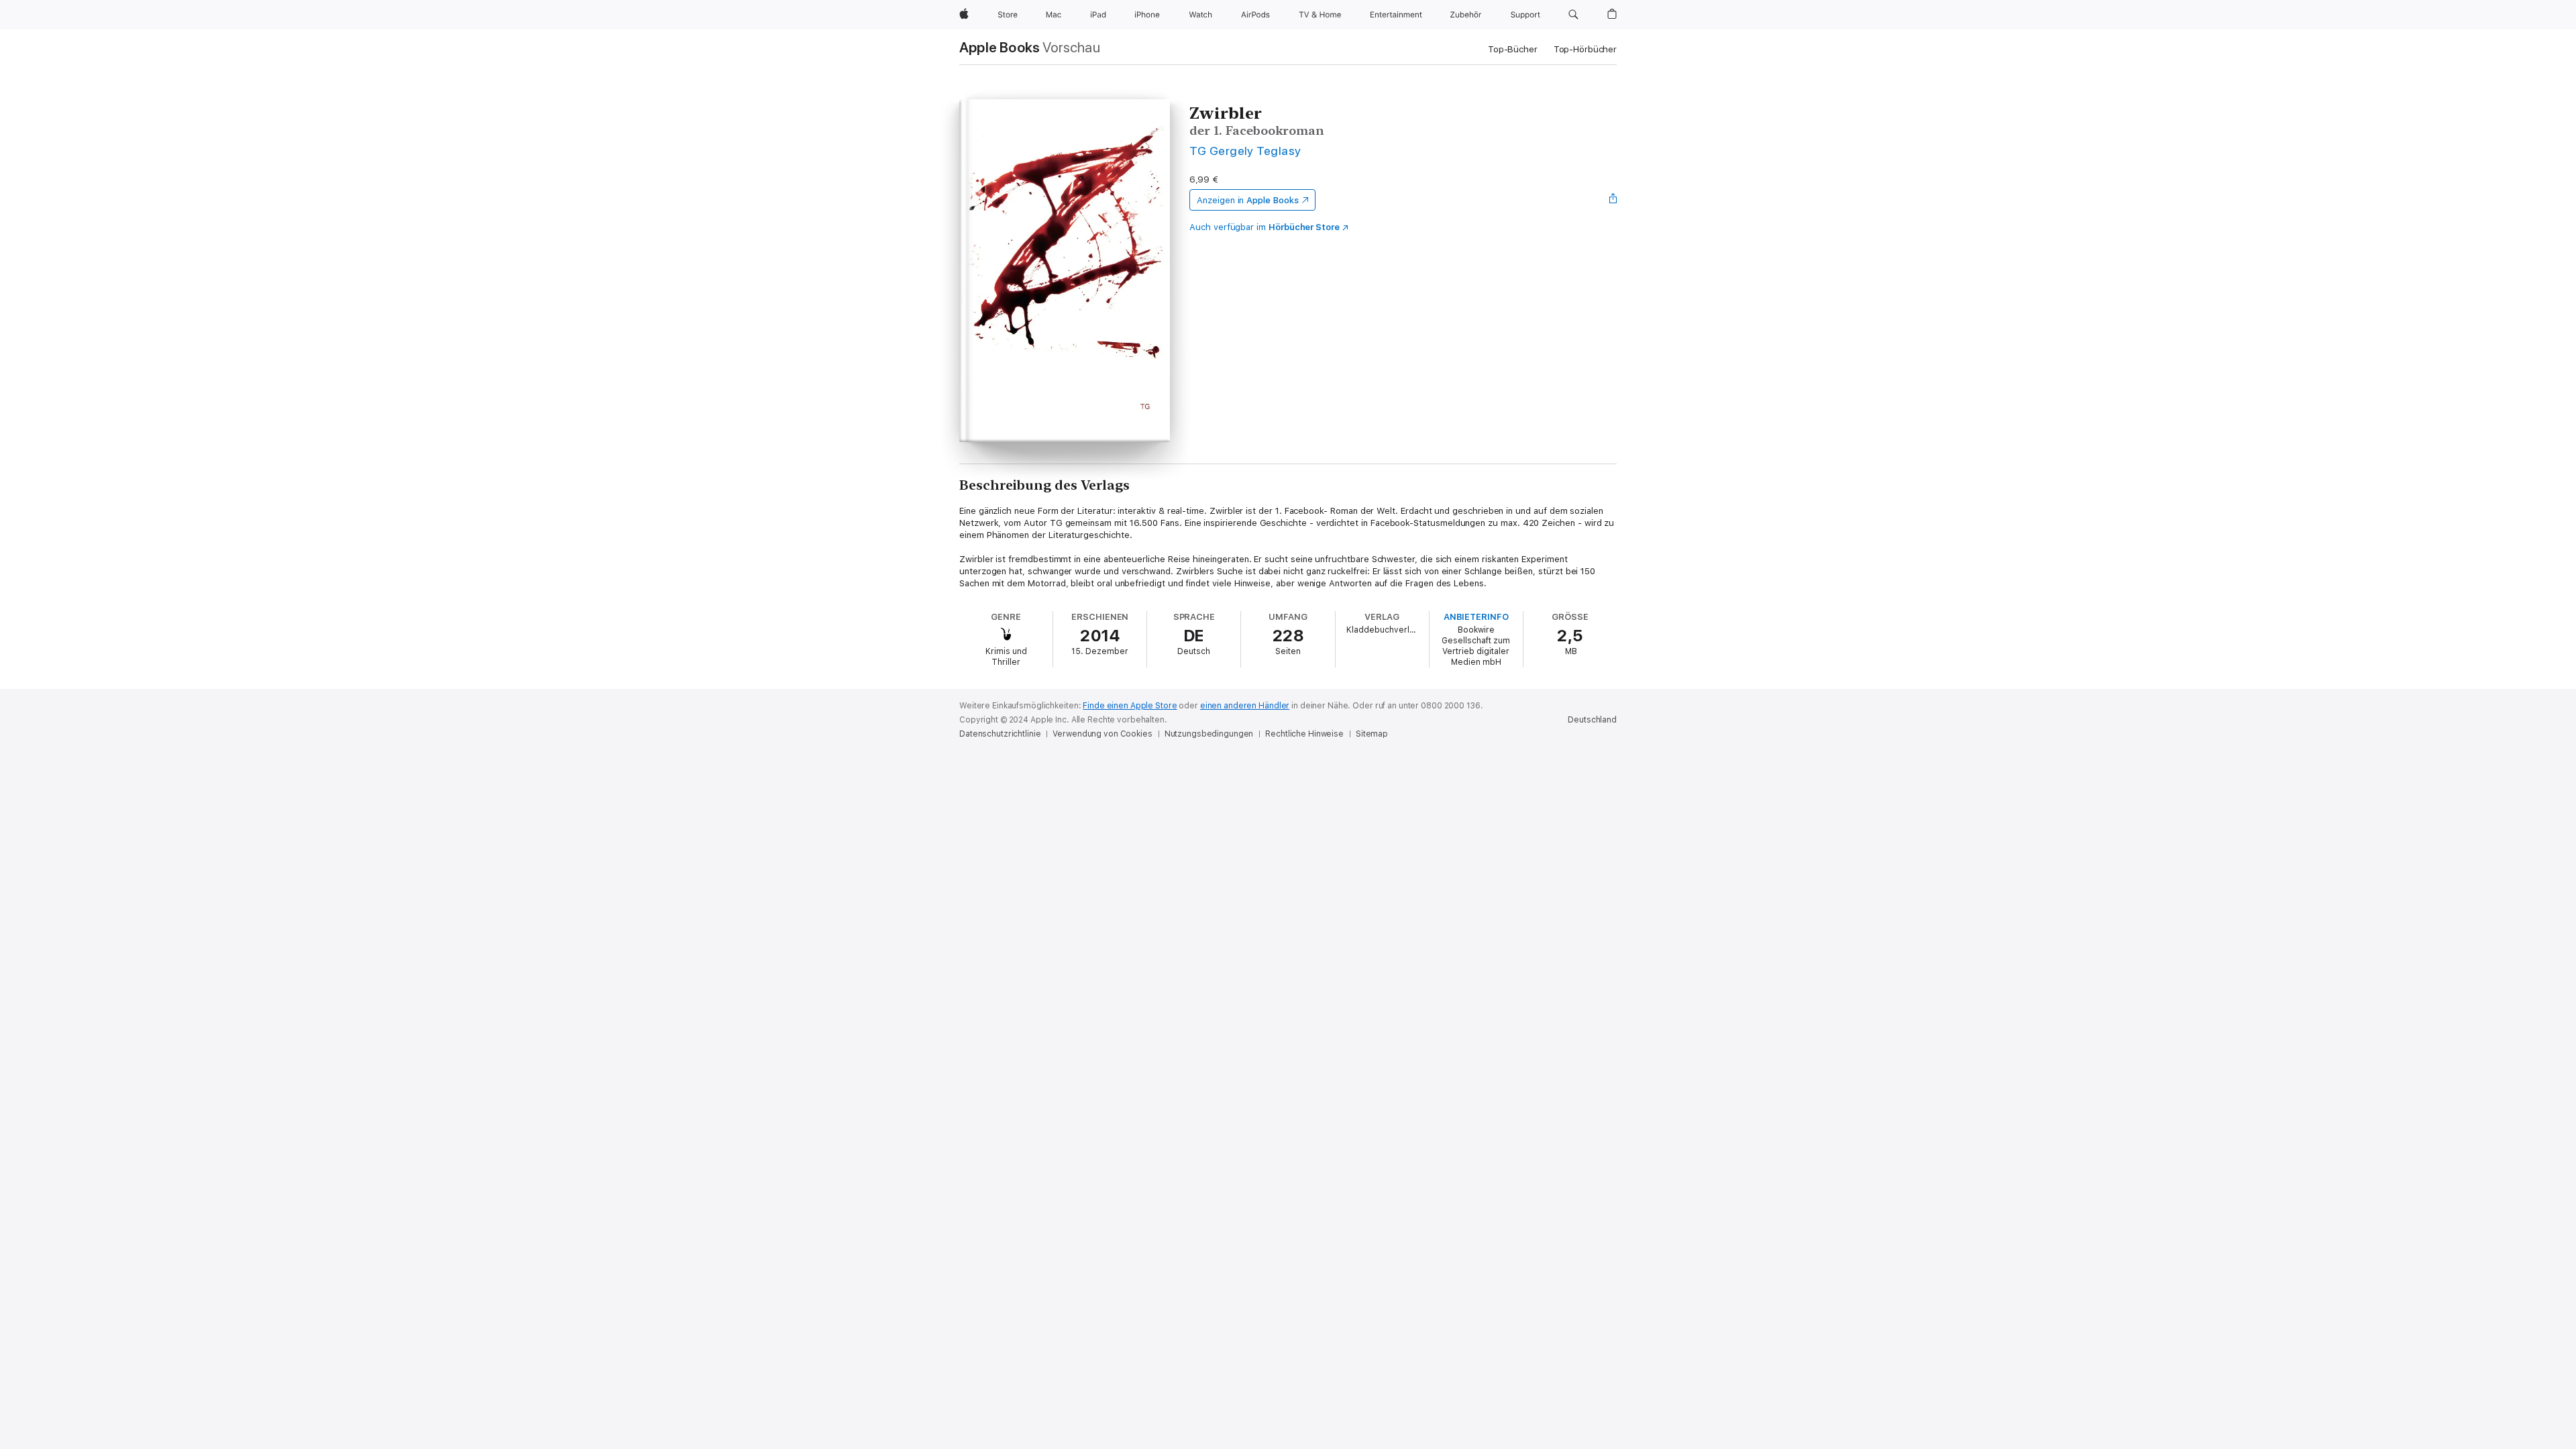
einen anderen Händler (1245, 706)
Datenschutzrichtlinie (1000, 734)
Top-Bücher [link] (1513, 49)
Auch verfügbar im (1265, 227)
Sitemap (1372, 734)
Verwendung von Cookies (1102, 734)
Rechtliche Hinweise (1304, 734)
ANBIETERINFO (1476, 617)
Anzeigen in (1248, 200)
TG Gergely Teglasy (1245, 151)
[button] (1573, 15)
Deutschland (1592, 720)
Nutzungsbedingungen (1209, 734)
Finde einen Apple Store (1130, 706)
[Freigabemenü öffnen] (1613, 200)
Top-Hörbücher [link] (1585, 49)
